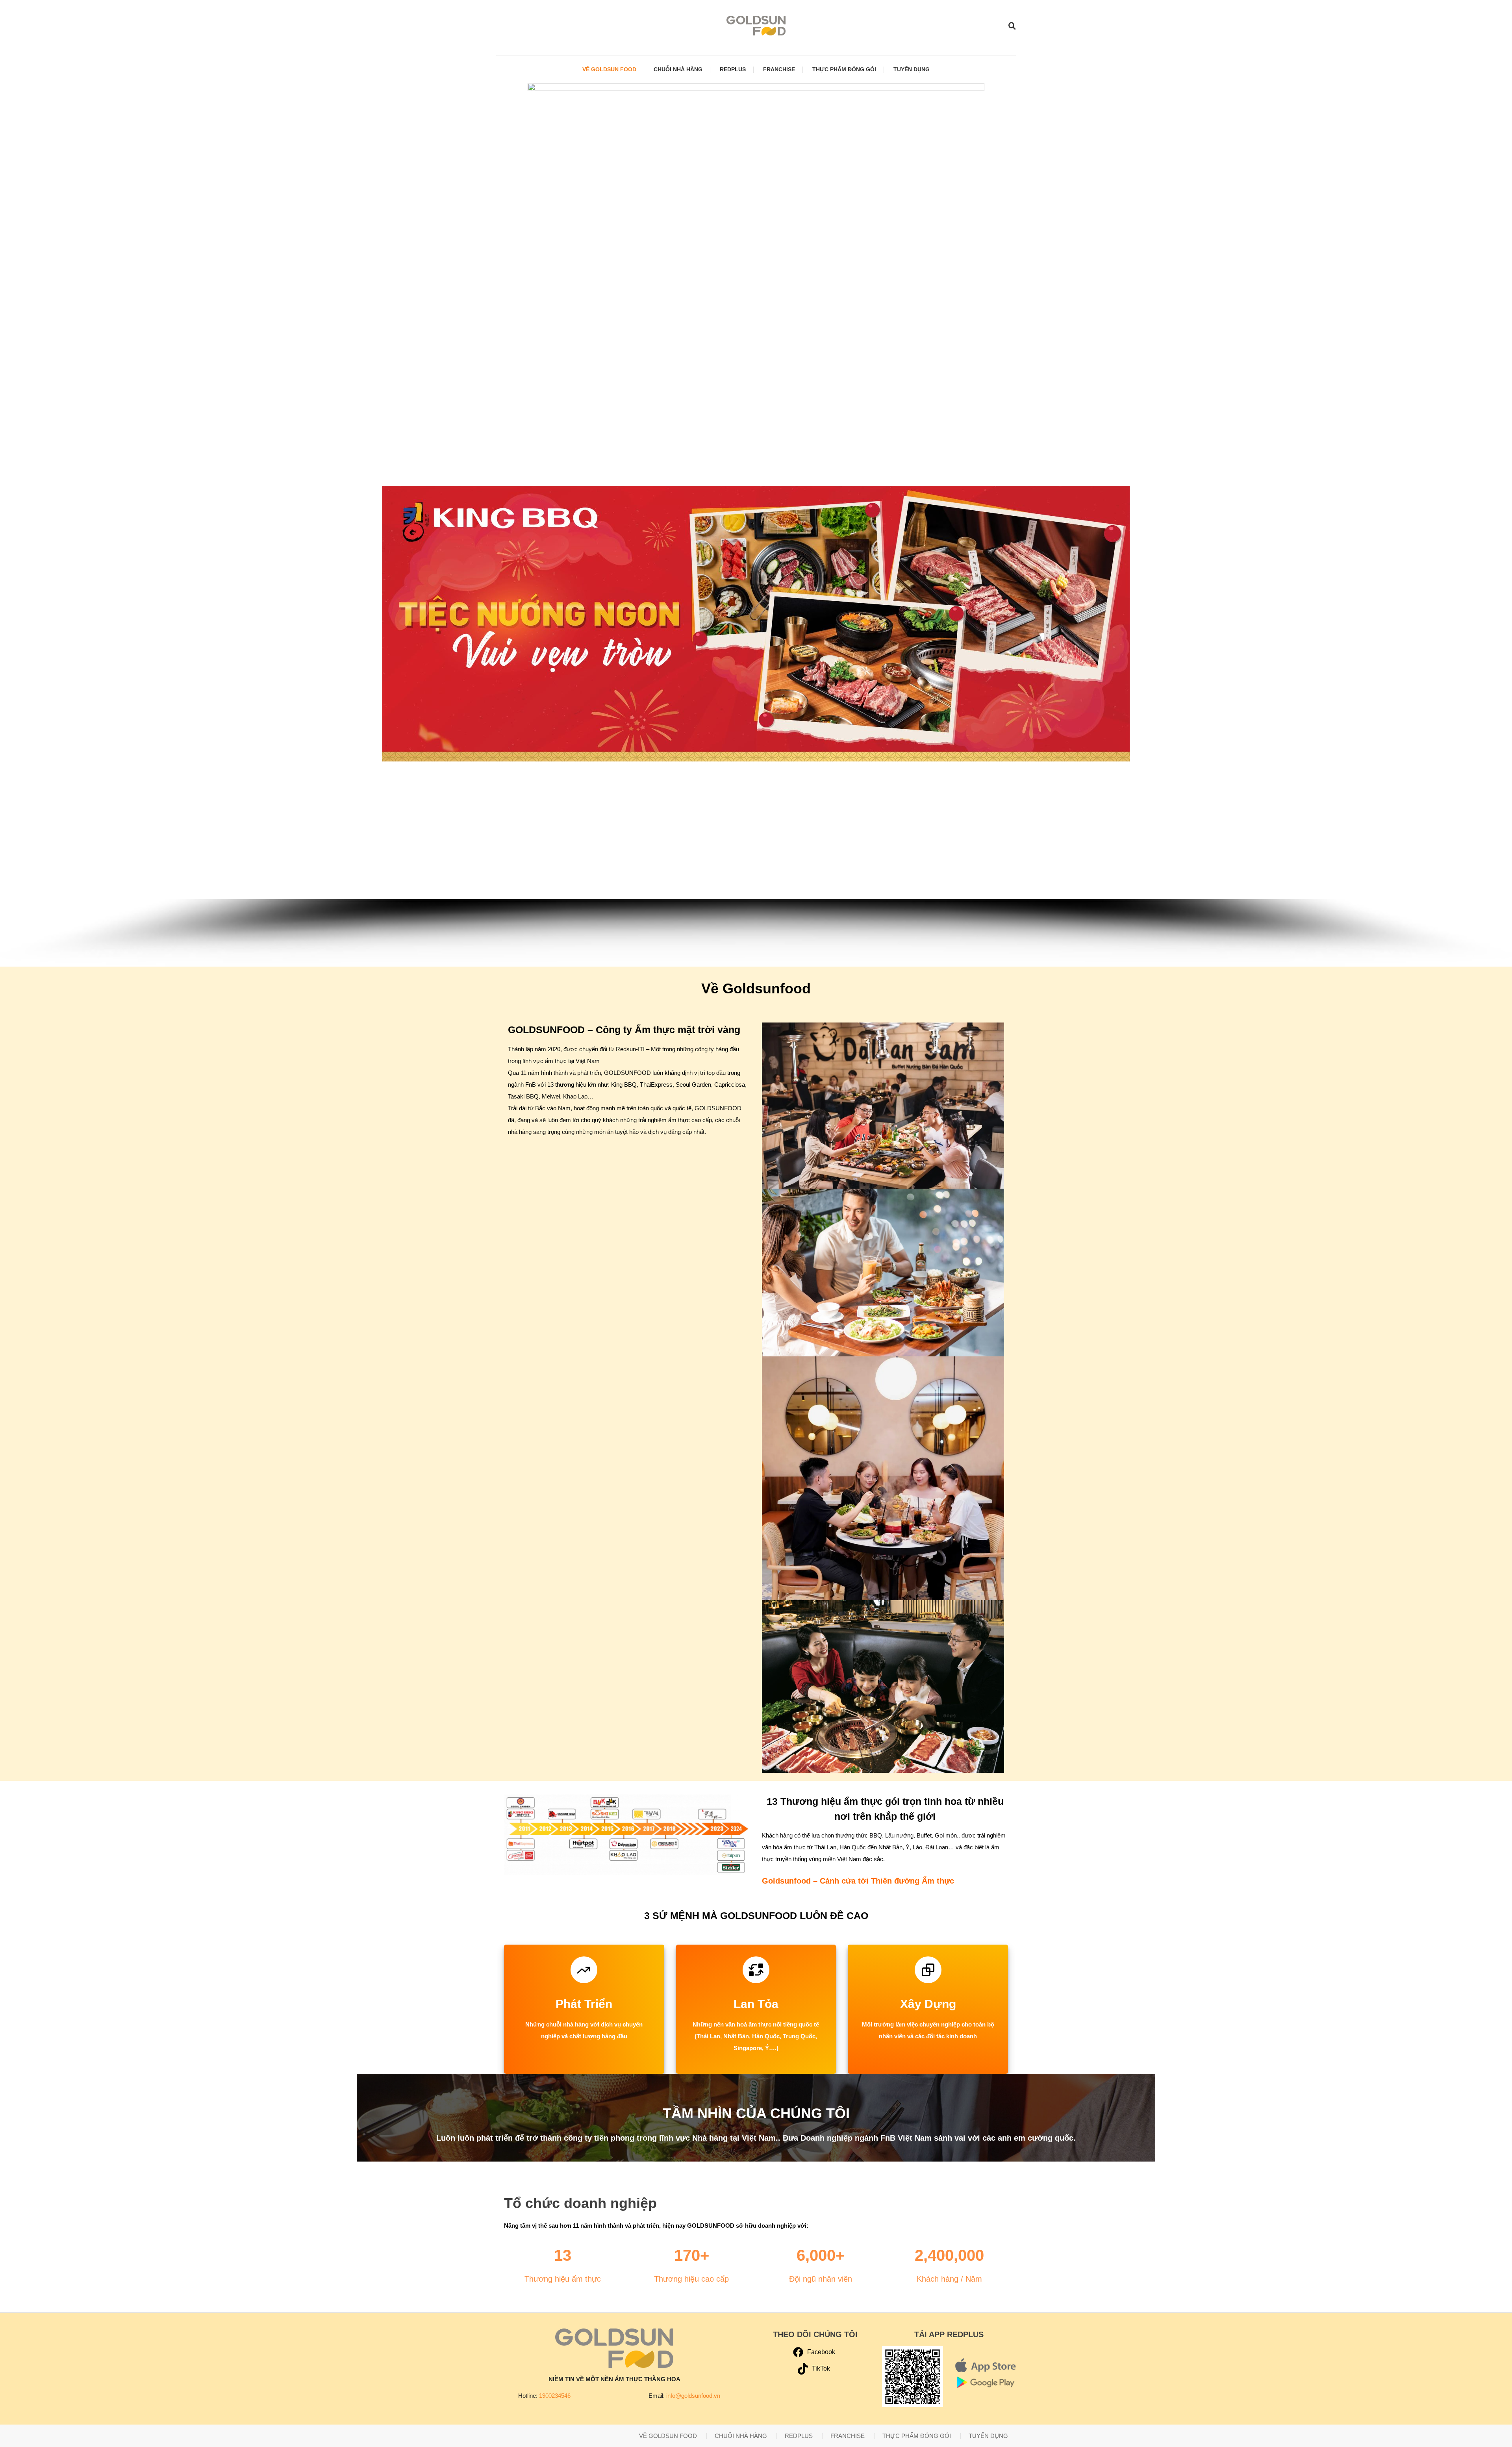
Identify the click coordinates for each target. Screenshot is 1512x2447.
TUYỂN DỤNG (912, 69)
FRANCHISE (779, 69)
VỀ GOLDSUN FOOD (609, 69)
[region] (756, 657)
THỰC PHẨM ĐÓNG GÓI (844, 69)
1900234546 (555, 2396)
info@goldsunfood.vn (693, 2396)
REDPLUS (733, 69)
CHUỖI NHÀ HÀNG (678, 69)
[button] (12, 624)
